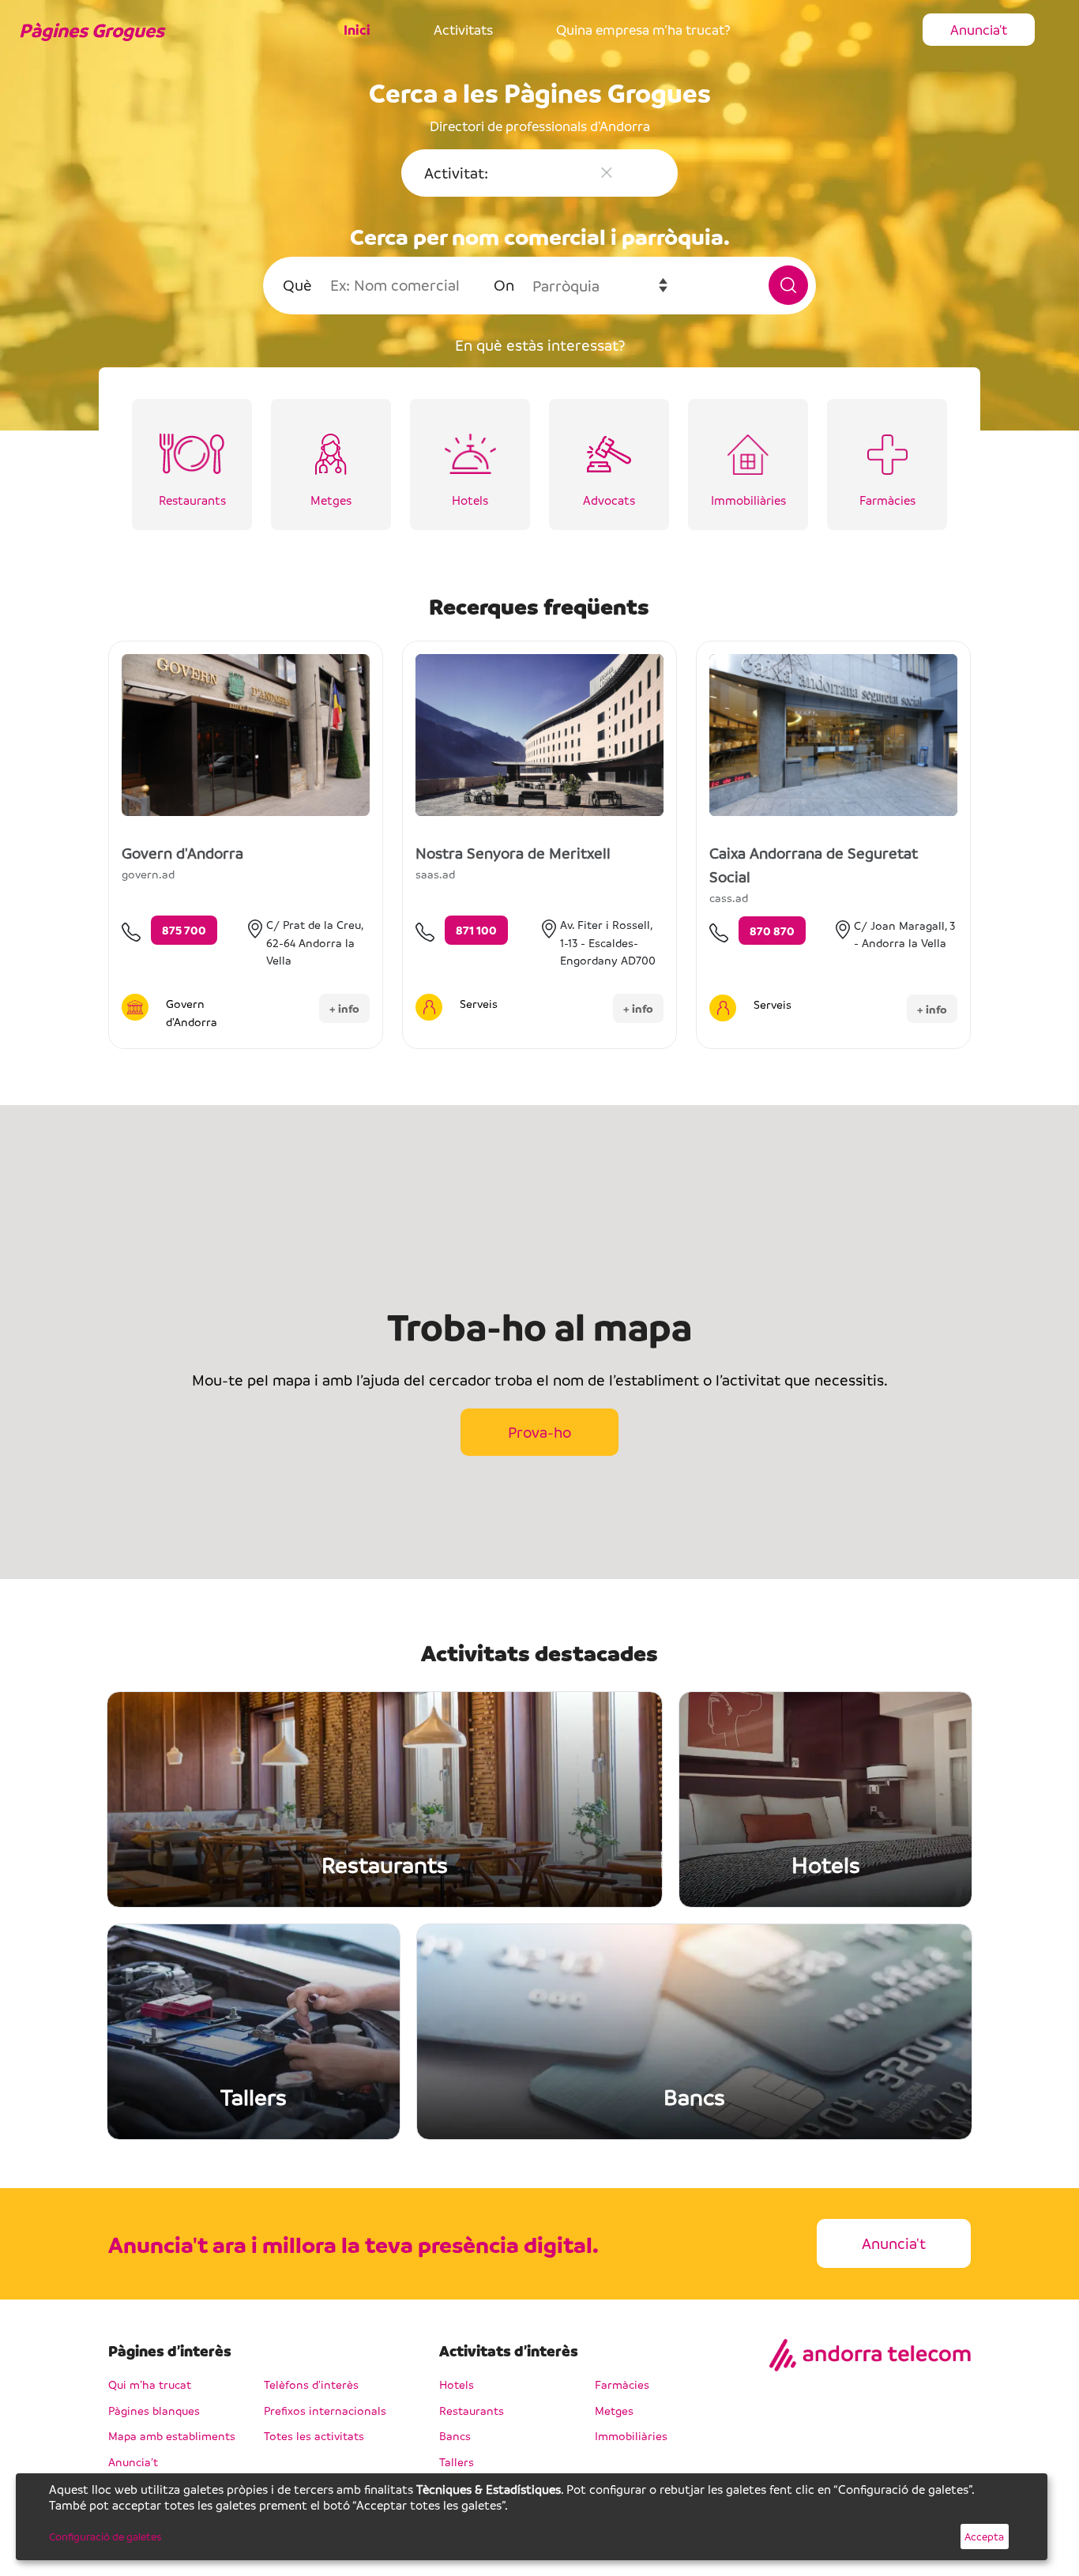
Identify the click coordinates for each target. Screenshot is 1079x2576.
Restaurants (472, 2410)
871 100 (476, 930)
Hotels (457, 2384)
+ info (344, 1008)
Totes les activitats (314, 2435)
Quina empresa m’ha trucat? (643, 30)
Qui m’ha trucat (150, 2384)
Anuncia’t (133, 2461)
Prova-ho (539, 1432)
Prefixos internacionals (325, 2410)
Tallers (457, 2461)
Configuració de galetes (105, 2536)
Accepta (984, 2536)
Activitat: (456, 173)
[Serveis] (429, 1007)
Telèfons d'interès (311, 2384)
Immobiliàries (631, 2435)
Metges (614, 2410)
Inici (357, 30)
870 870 (772, 931)
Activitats (463, 30)
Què (297, 285)
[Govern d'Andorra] (135, 1007)
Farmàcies (622, 2384)
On (504, 285)
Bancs (455, 2435)
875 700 (184, 930)
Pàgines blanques (154, 2410)
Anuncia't (979, 30)
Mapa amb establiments (172, 2435)
